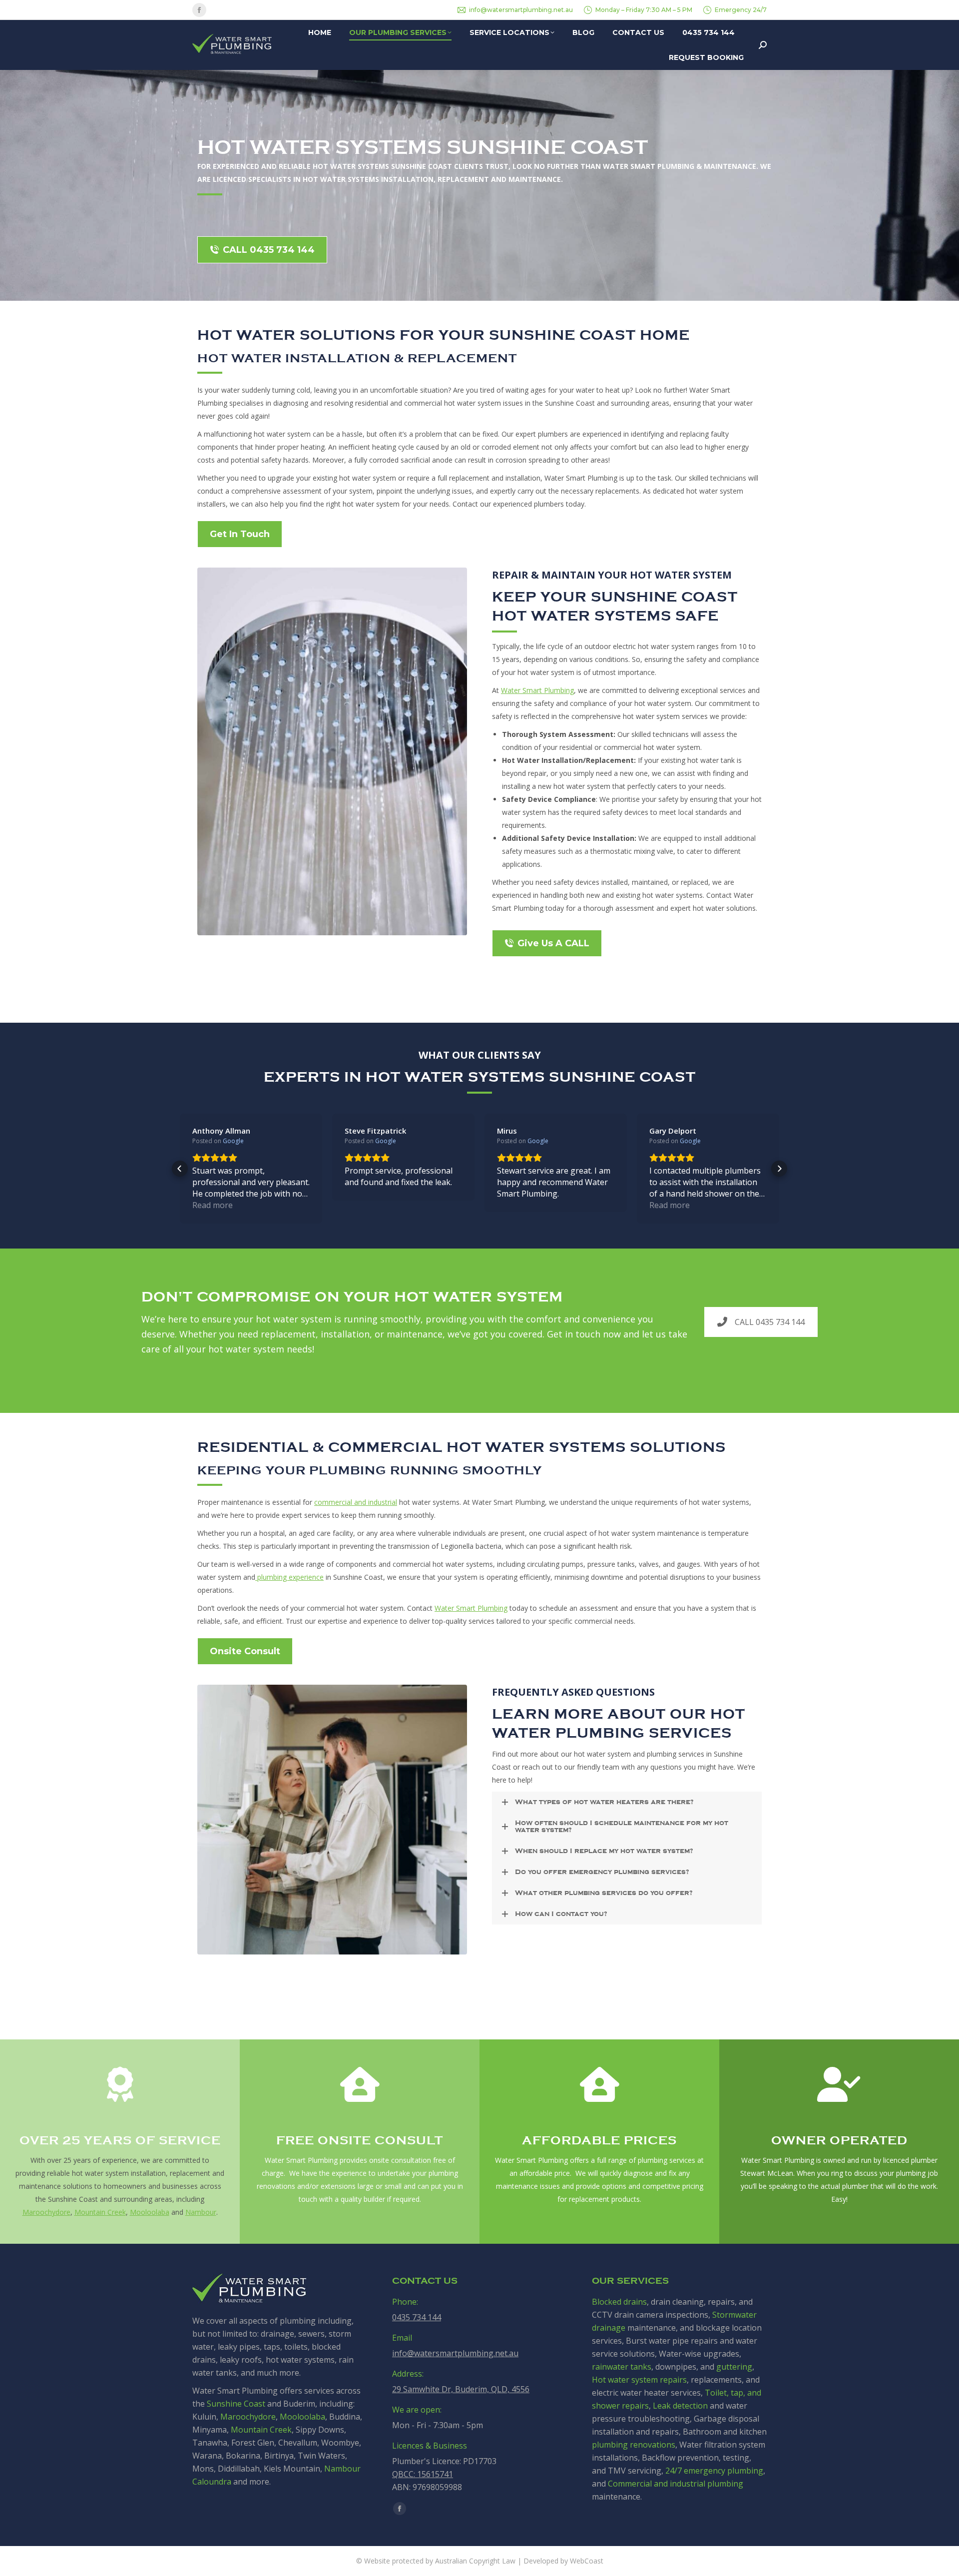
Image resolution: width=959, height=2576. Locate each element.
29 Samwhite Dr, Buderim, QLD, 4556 (461, 2389)
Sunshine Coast (236, 2404)
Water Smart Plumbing (537, 690)
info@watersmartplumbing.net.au (521, 10)
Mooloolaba (150, 2212)
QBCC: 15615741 (423, 2474)
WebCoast (587, 2561)
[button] (180, 1169)
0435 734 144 (417, 2317)
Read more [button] (213, 1205)
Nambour (201, 2212)
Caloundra (212, 2482)
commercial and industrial (356, 1502)
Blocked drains (619, 2302)
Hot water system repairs (639, 2380)
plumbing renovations (634, 2445)
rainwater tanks (622, 2367)
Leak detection (680, 2406)
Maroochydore (46, 2212)
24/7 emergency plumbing (714, 2471)
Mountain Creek (100, 2212)
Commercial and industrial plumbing (676, 2484)
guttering (734, 2367)
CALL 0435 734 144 (770, 1322)
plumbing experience (289, 1577)
